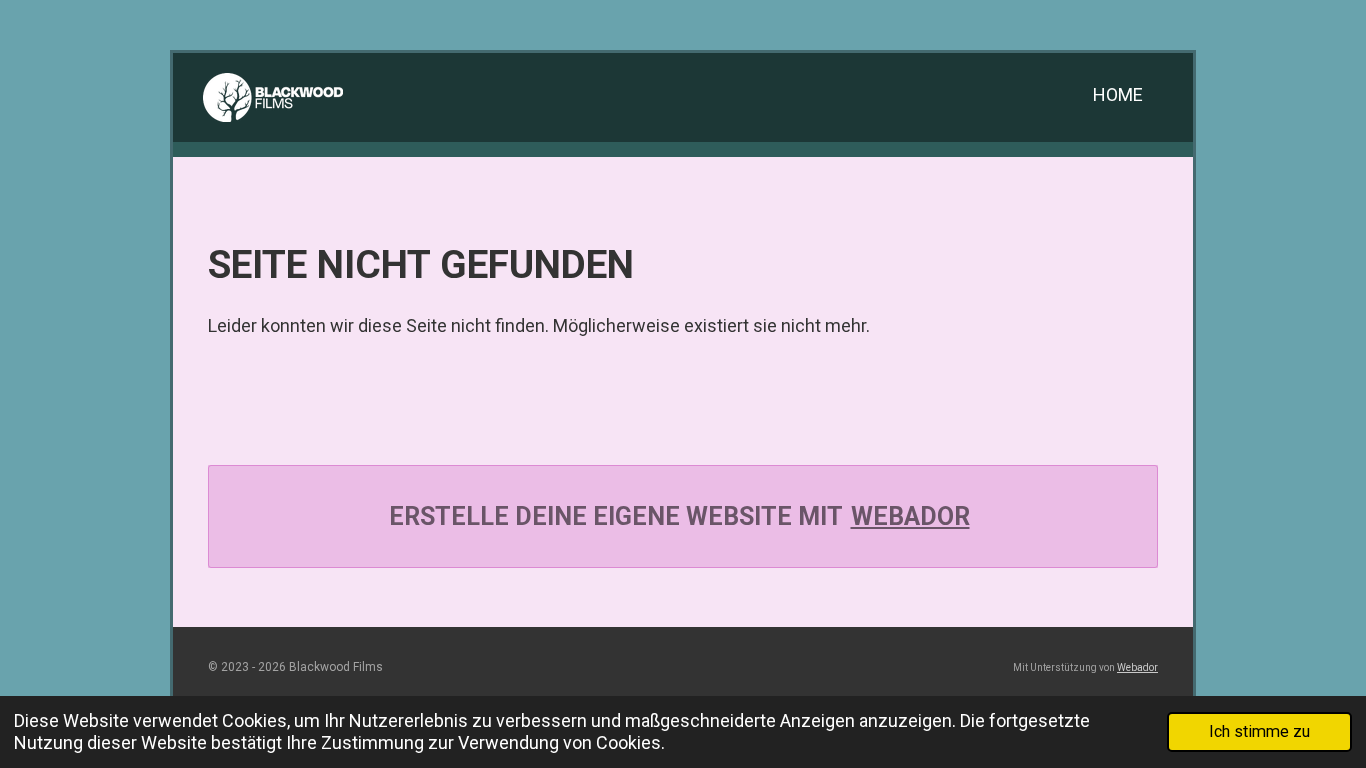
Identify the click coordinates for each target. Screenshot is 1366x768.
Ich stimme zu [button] (1259, 731)
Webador (910, 516)
